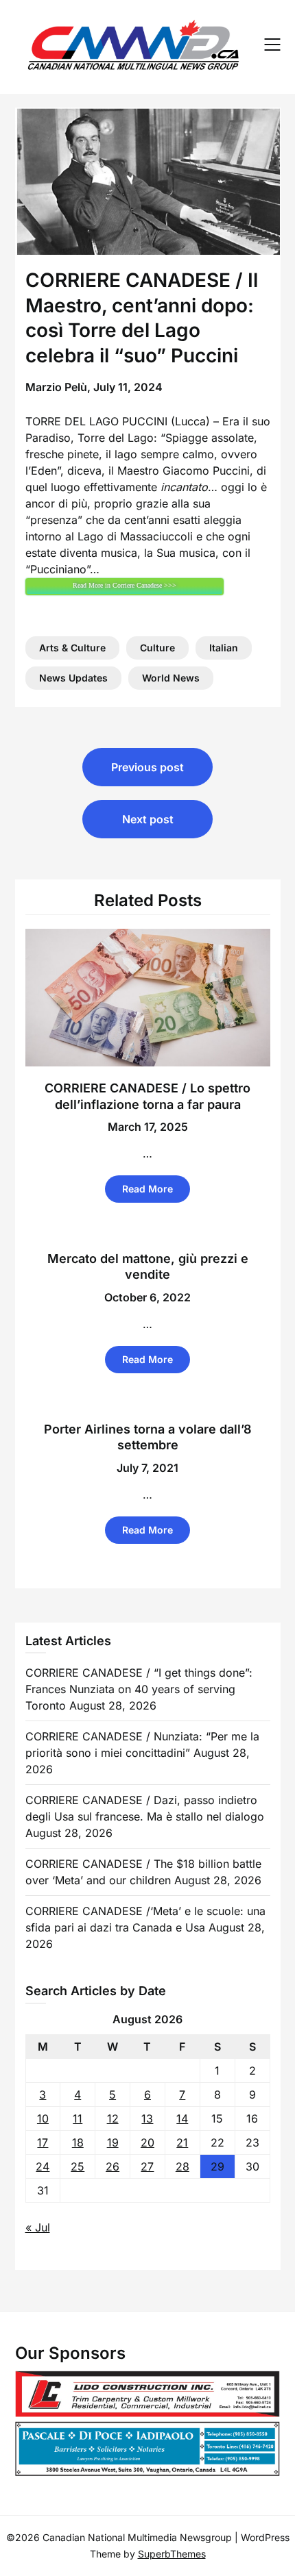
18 (78, 2142)
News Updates (73, 678)
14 (182, 2118)
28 (182, 2166)
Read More (147, 1189)
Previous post (147, 767)
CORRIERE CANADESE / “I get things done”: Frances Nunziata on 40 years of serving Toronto (139, 1689)
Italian (224, 648)
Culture (157, 648)
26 (113, 2166)
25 (78, 2166)
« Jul (38, 2227)
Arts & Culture (72, 648)
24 (43, 2166)
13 (147, 2118)
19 (113, 2142)
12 (113, 2118)
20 (147, 2142)
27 (147, 2166)
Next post (148, 819)
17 (43, 2142)
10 (43, 2118)
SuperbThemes (172, 2554)
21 (182, 2142)
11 (78, 2118)
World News (171, 678)
